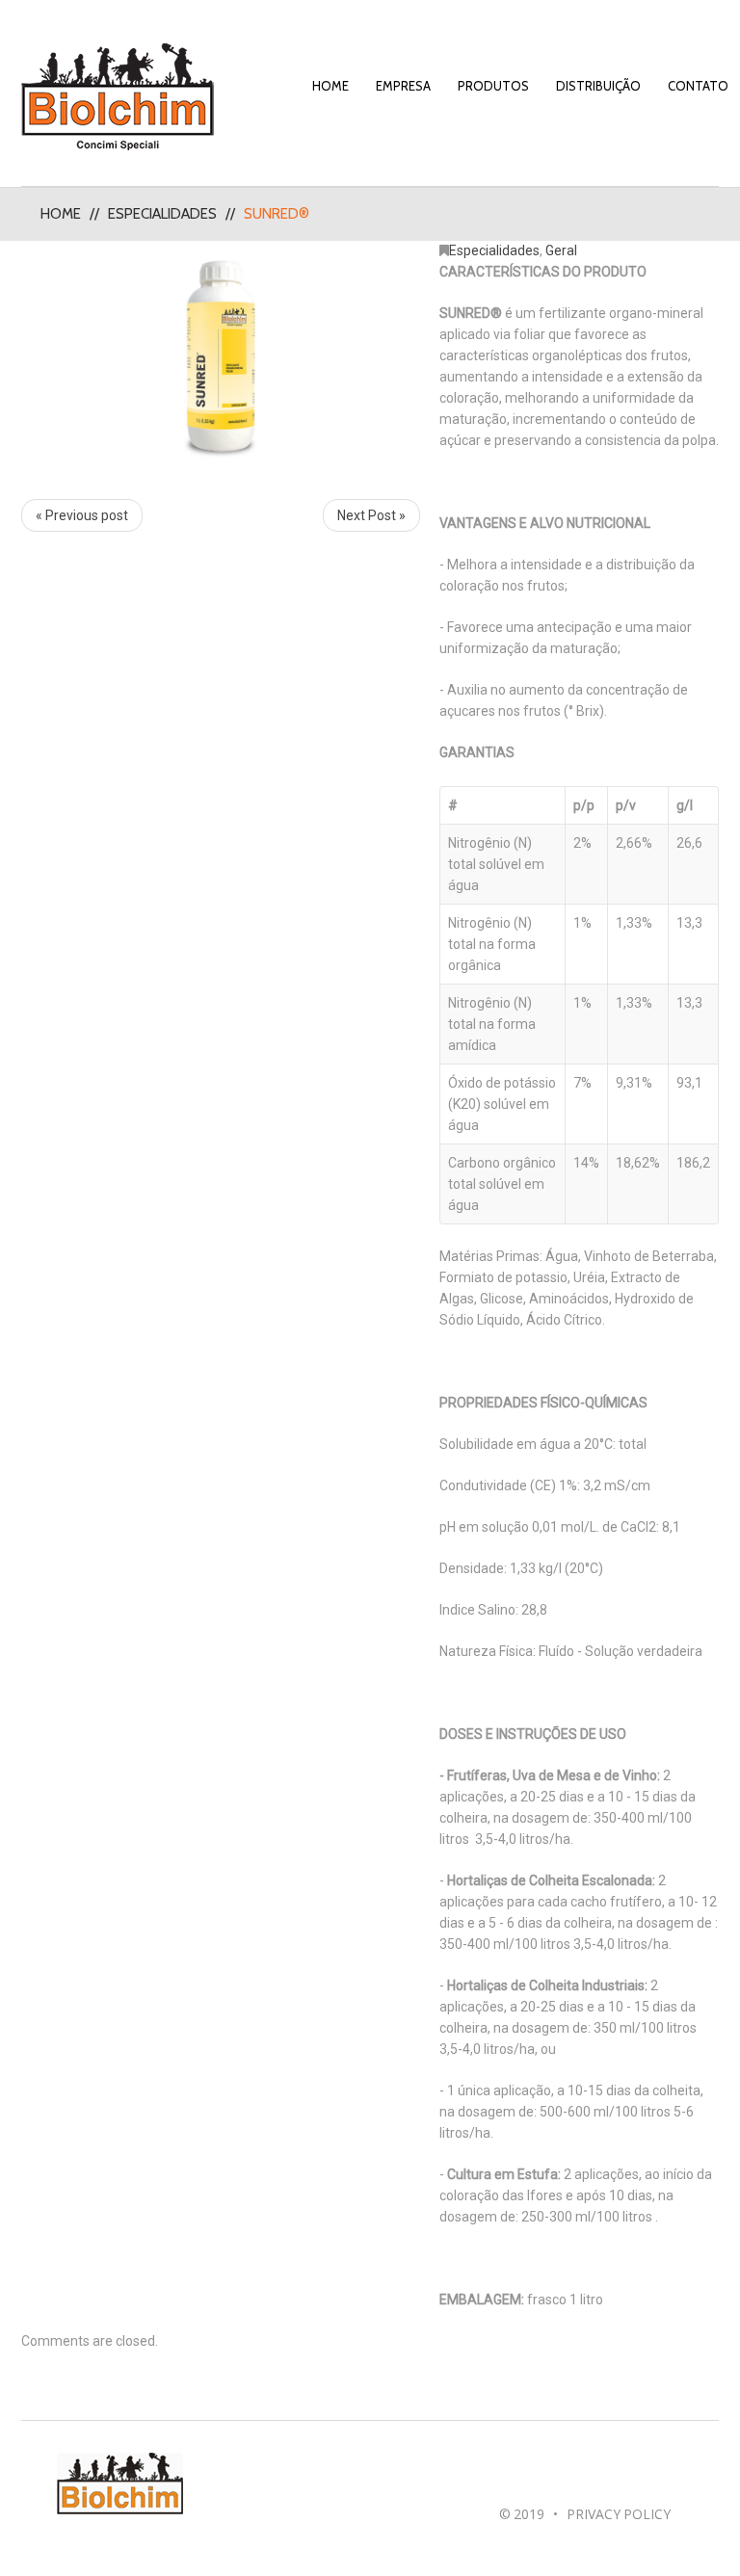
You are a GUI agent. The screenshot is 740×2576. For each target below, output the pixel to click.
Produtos (493, 86)
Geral (561, 250)
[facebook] (509, 2474)
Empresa (403, 86)
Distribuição (598, 86)
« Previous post (82, 515)
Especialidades (162, 214)
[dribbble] (576, 2474)
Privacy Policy (619, 2514)
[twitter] (554, 2474)
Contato (698, 86)
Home (330, 86)
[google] (531, 2474)
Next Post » (371, 515)
